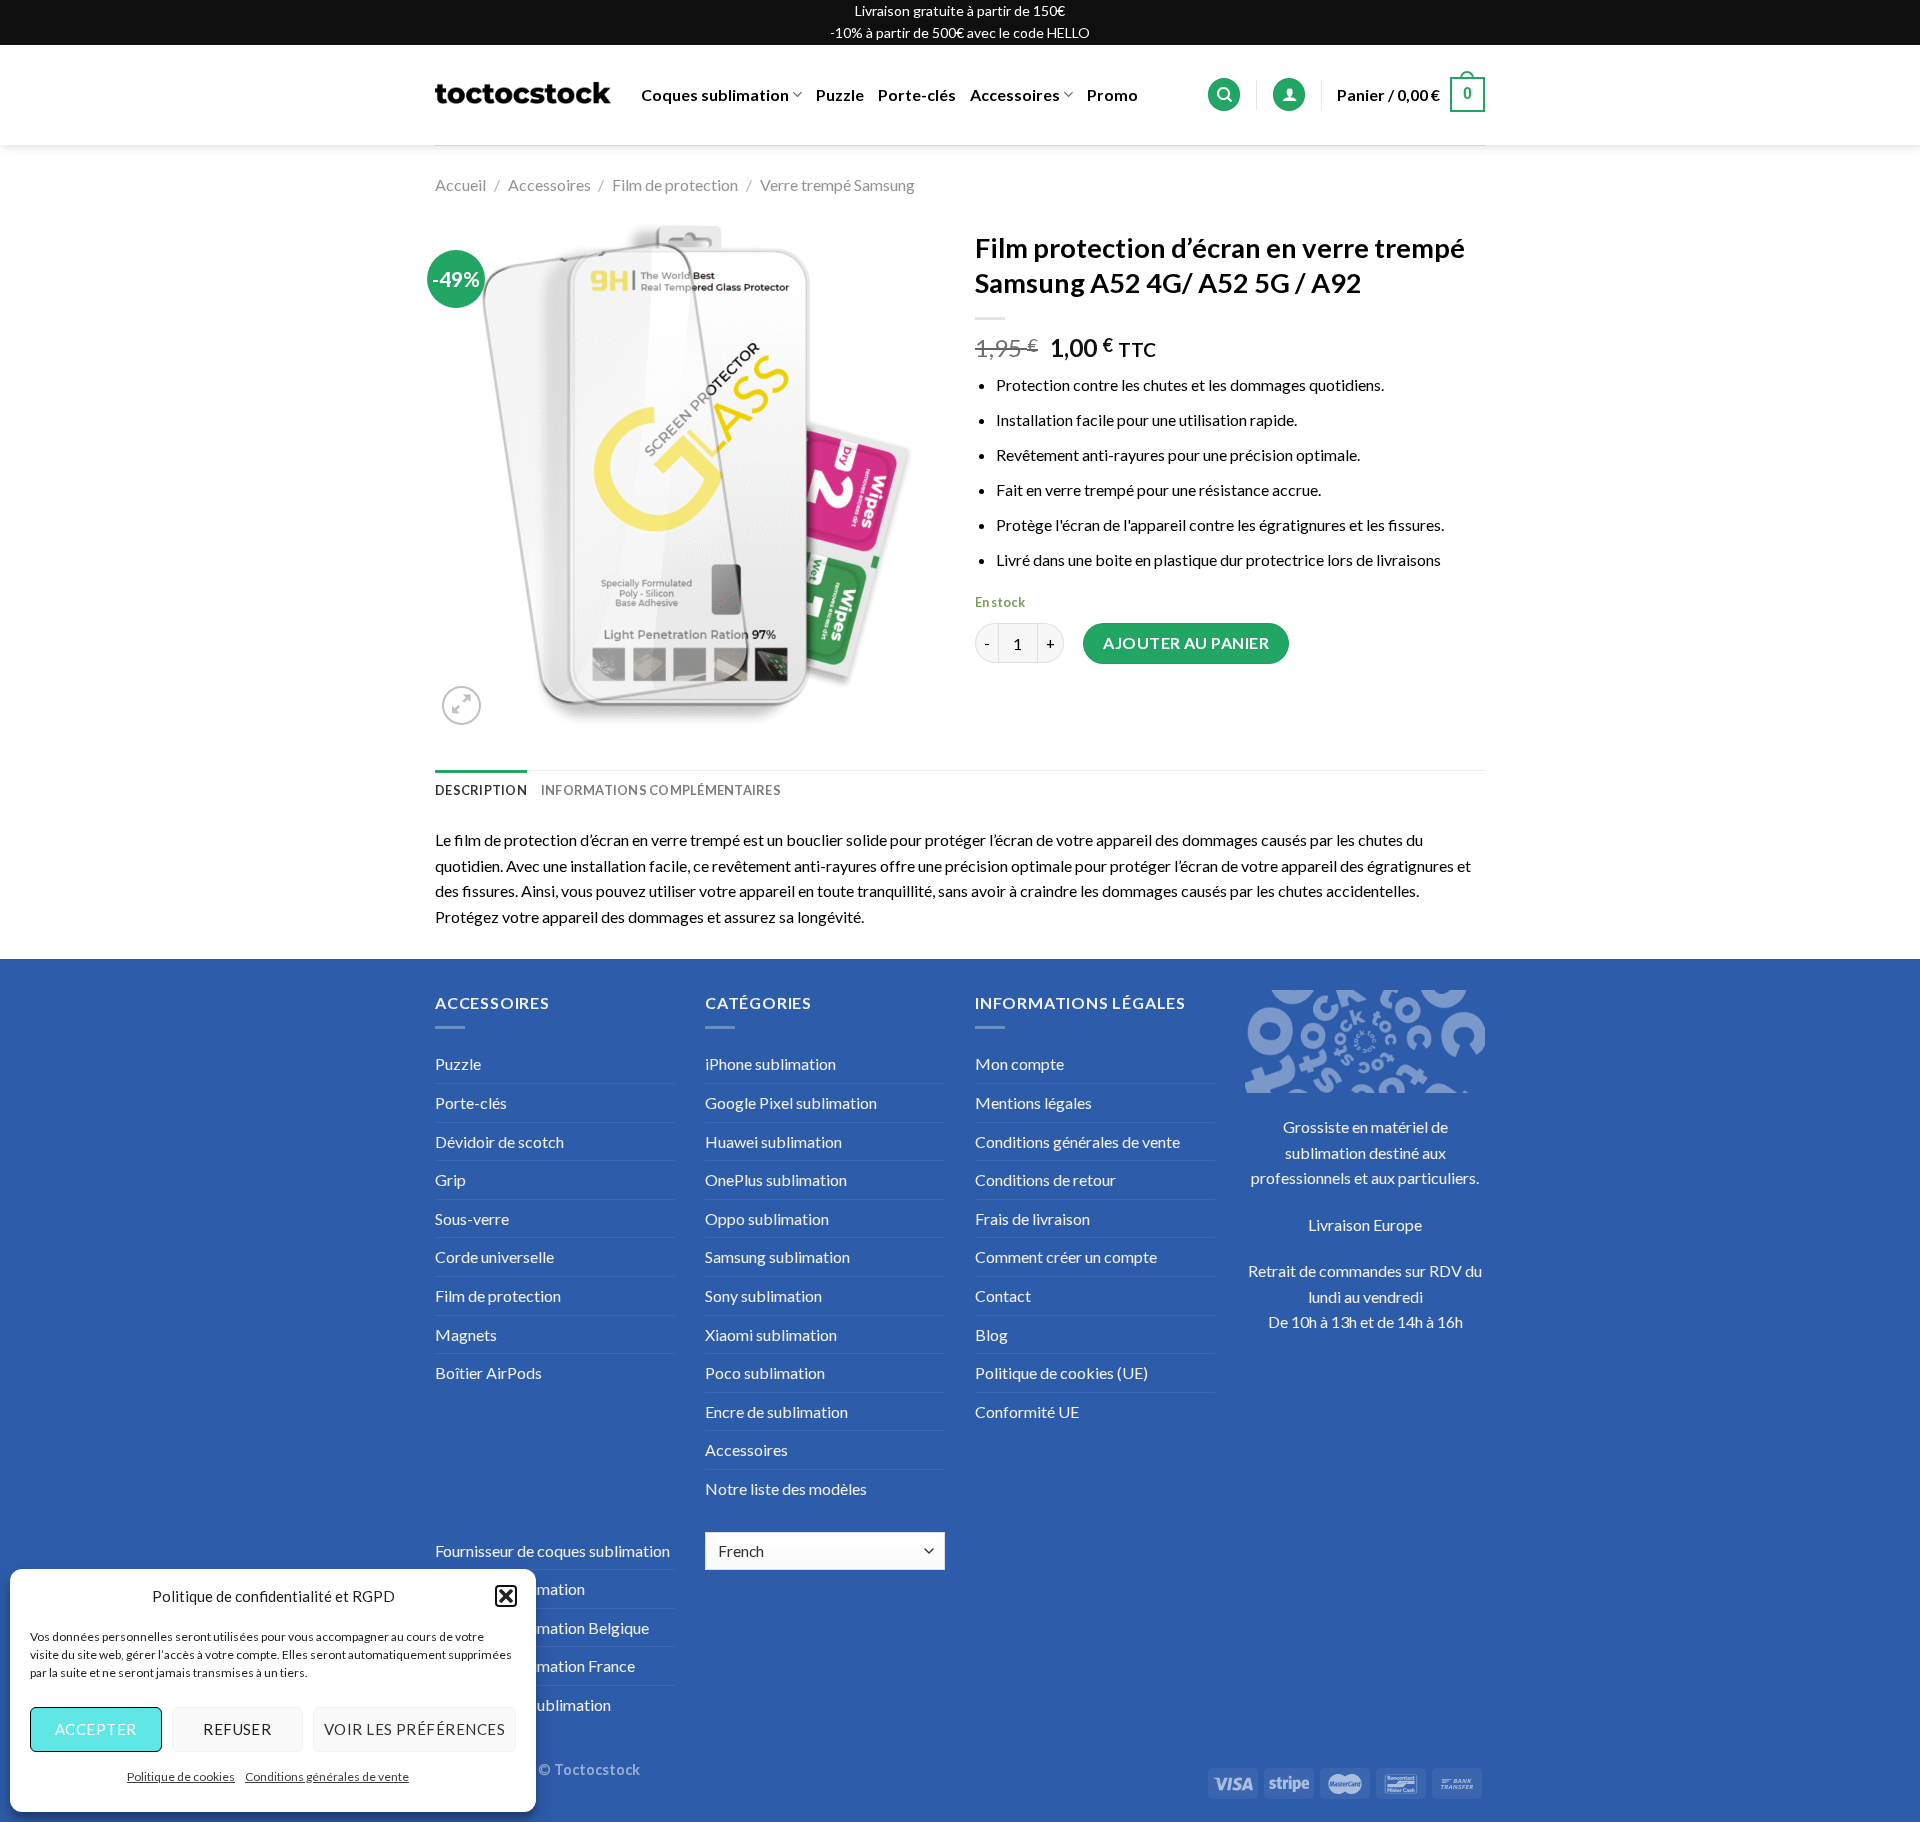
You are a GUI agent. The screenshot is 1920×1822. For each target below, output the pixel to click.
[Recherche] (1224, 94)
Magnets (466, 1334)
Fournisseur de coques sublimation (552, 1550)
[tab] (481, 790)
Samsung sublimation (777, 1256)
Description (481, 790)
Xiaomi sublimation (771, 1334)
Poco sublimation (765, 1372)
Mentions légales (1033, 1102)
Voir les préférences (414, 1729)
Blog (991, 1334)
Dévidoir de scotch (499, 1141)
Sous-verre (472, 1218)
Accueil (460, 184)
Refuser (237, 1729)
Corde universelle (494, 1256)
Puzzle (840, 94)
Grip (450, 1179)
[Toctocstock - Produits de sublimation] (523, 95)
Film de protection (675, 184)
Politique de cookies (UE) (1061, 1372)
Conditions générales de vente (327, 1776)
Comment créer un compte (1066, 1256)
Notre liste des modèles (786, 1488)
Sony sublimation (763, 1295)
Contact (1003, 1295)
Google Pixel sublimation (791, 1102)
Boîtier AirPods (488, 1372)
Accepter (96, 1729)
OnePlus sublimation (776, 1179)
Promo (1112, 94)
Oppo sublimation (767, 1218)
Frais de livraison (1032, 1218)
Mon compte (1019, 1063)
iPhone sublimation (770, 1063)
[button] (506, 1596)
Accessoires (1015, 94)
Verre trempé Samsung (837, 184)
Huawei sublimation (773, 1141)
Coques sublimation (715, 94)
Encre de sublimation (776, 1411)
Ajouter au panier (1186, 642)
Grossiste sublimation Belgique (542, 1627)
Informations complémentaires (661, 790)
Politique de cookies (181, 1776)
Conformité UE (1027, 1411)
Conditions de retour (1045, 1179)
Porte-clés (917, 94)
